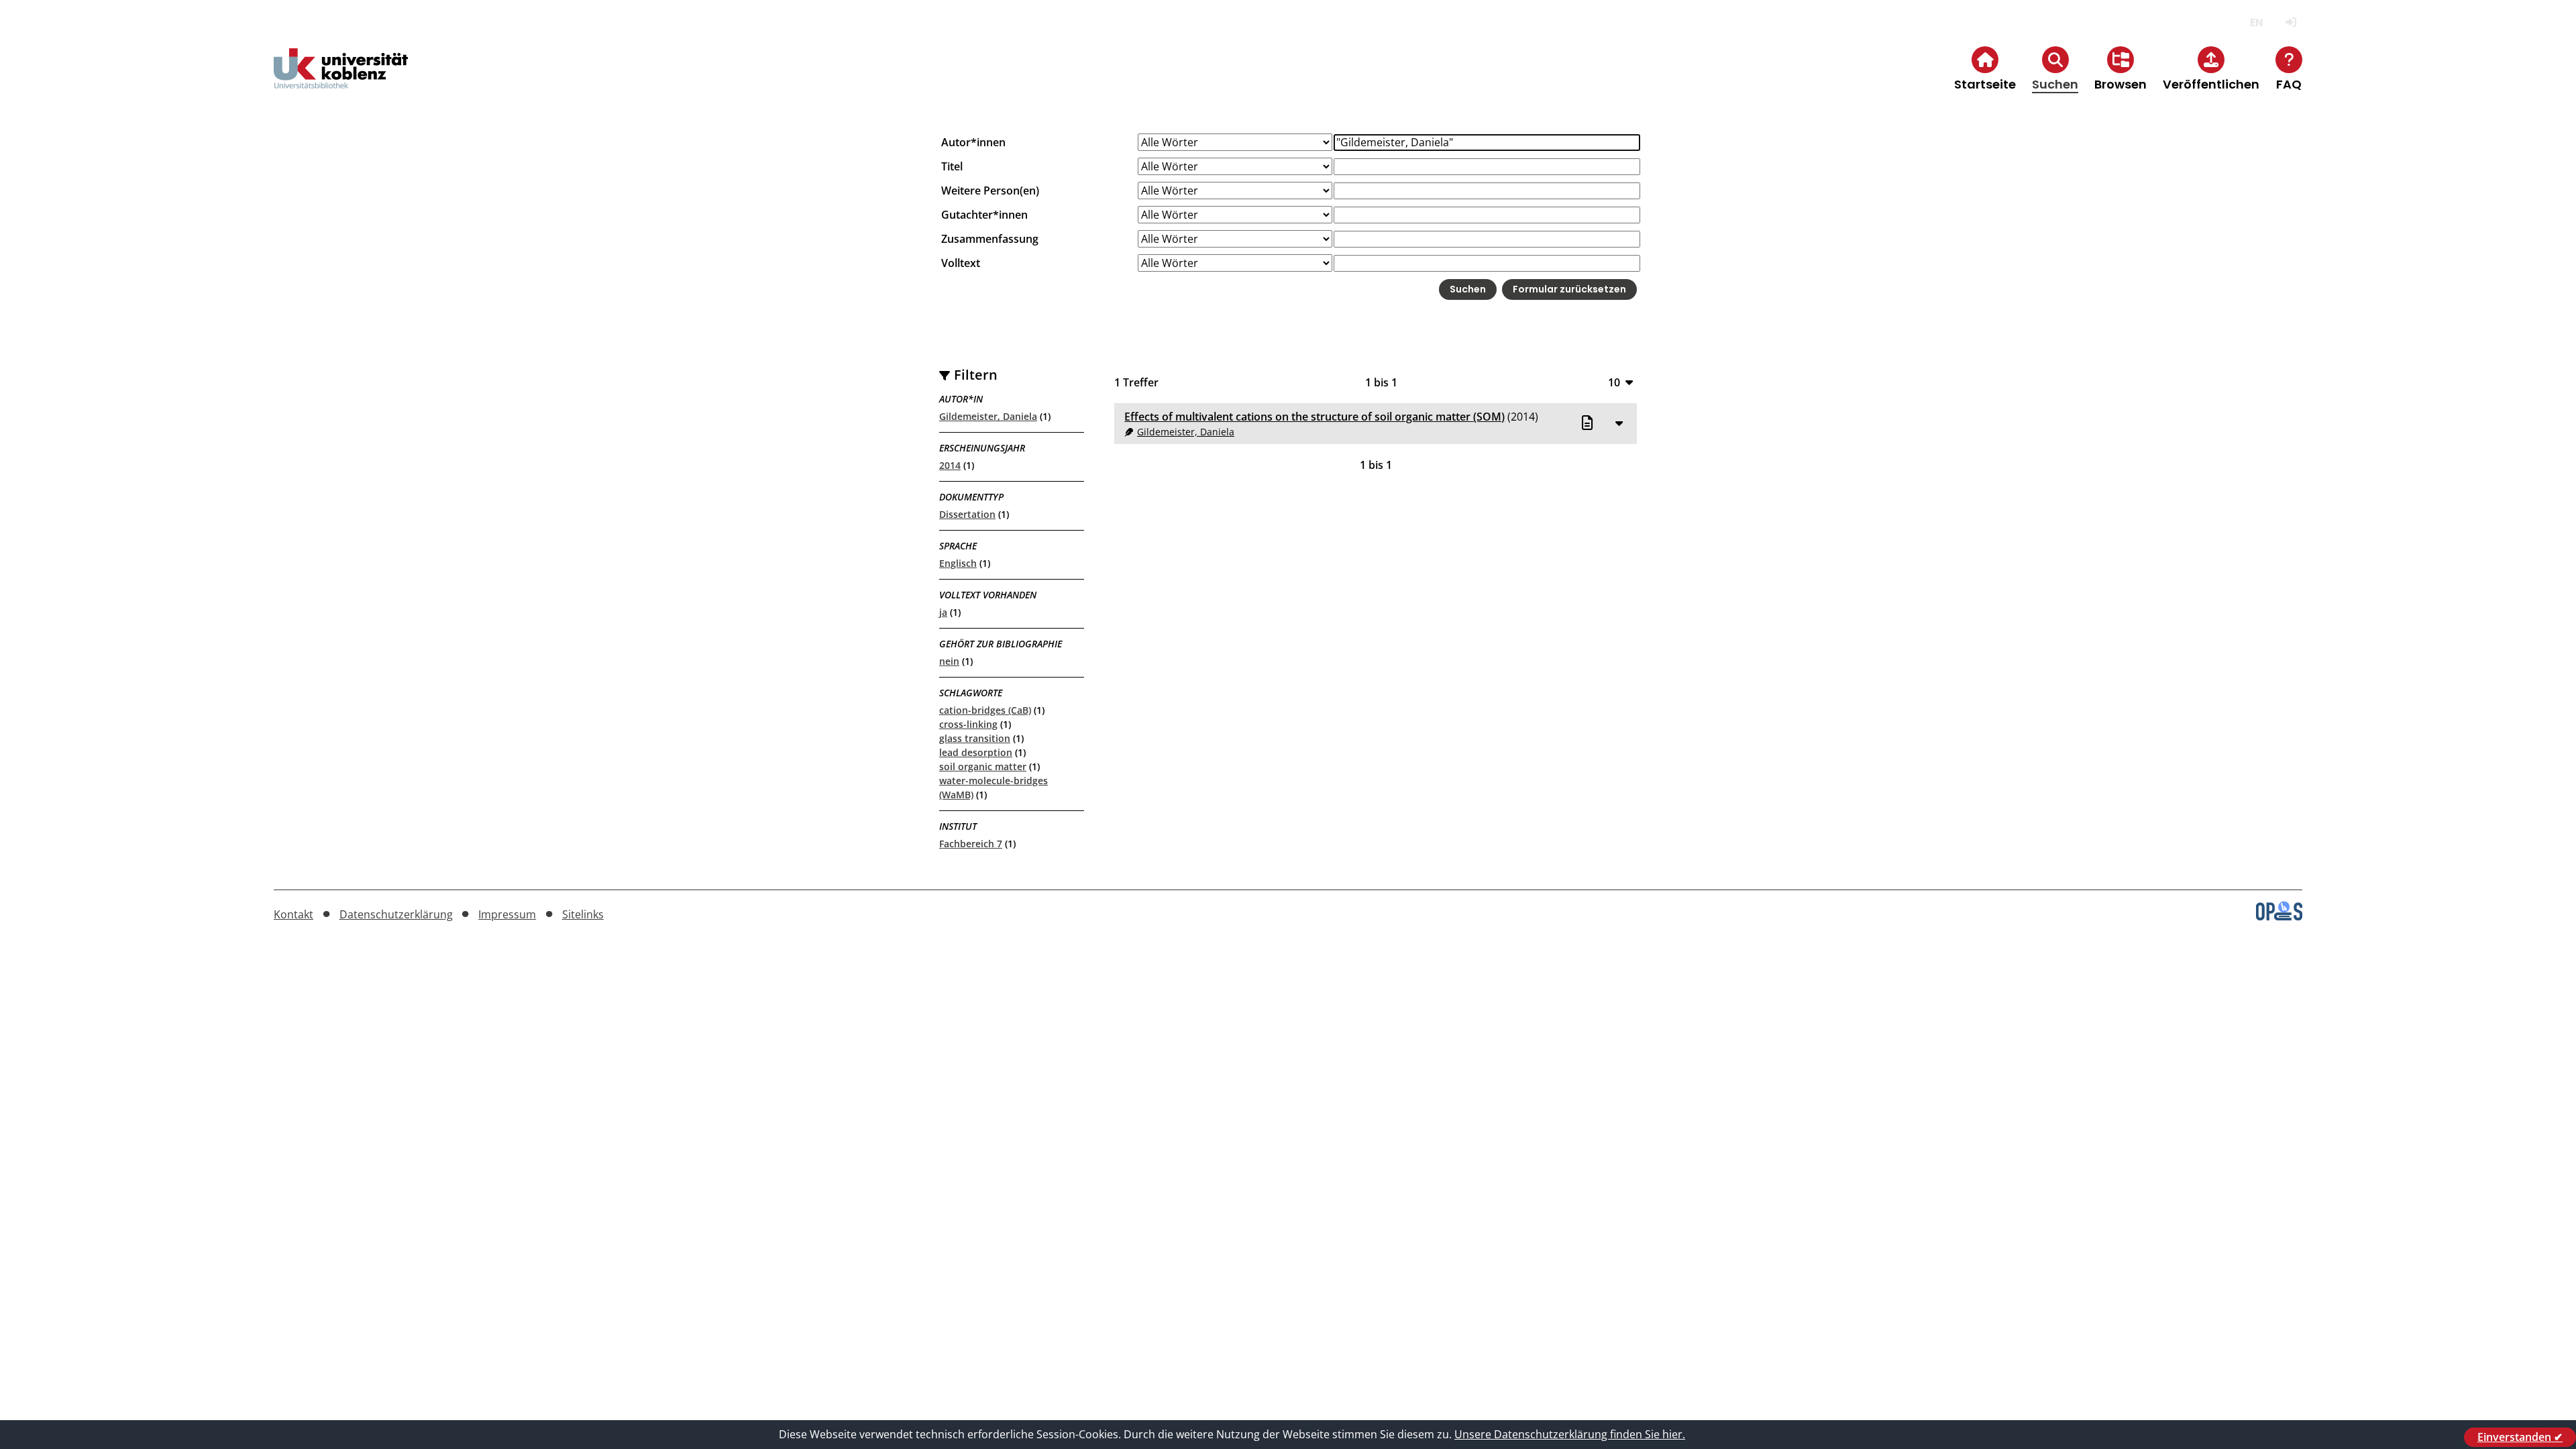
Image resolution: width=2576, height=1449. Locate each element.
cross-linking (968, 724)
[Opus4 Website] (2279, 916)
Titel (952, 166)
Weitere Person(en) (990, 191)
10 (1614, 382)
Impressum (507, 914)
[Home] (341, 79)
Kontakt (293, 914)
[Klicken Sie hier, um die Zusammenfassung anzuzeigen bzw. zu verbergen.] (1619, 423)
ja (943, 612)
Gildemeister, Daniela (988, 416)
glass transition (975, 738)
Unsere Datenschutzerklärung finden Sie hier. (1570, 1434)
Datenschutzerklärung (396, 914)
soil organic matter (983, 766)
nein (949, 661)
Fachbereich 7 (971, 844)
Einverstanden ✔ (2520, 1437)
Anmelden (2291, 22)
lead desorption (976, 752)
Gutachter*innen (984, 215)
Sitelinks (583, 914)
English (2256, 22)
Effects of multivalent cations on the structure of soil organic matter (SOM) (1314, 417)
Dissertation (967, 514)
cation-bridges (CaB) (985, 710)
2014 (950, 465)
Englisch (958, 563)
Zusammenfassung (990, 239)
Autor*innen (973, 142)
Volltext (961, 263)
